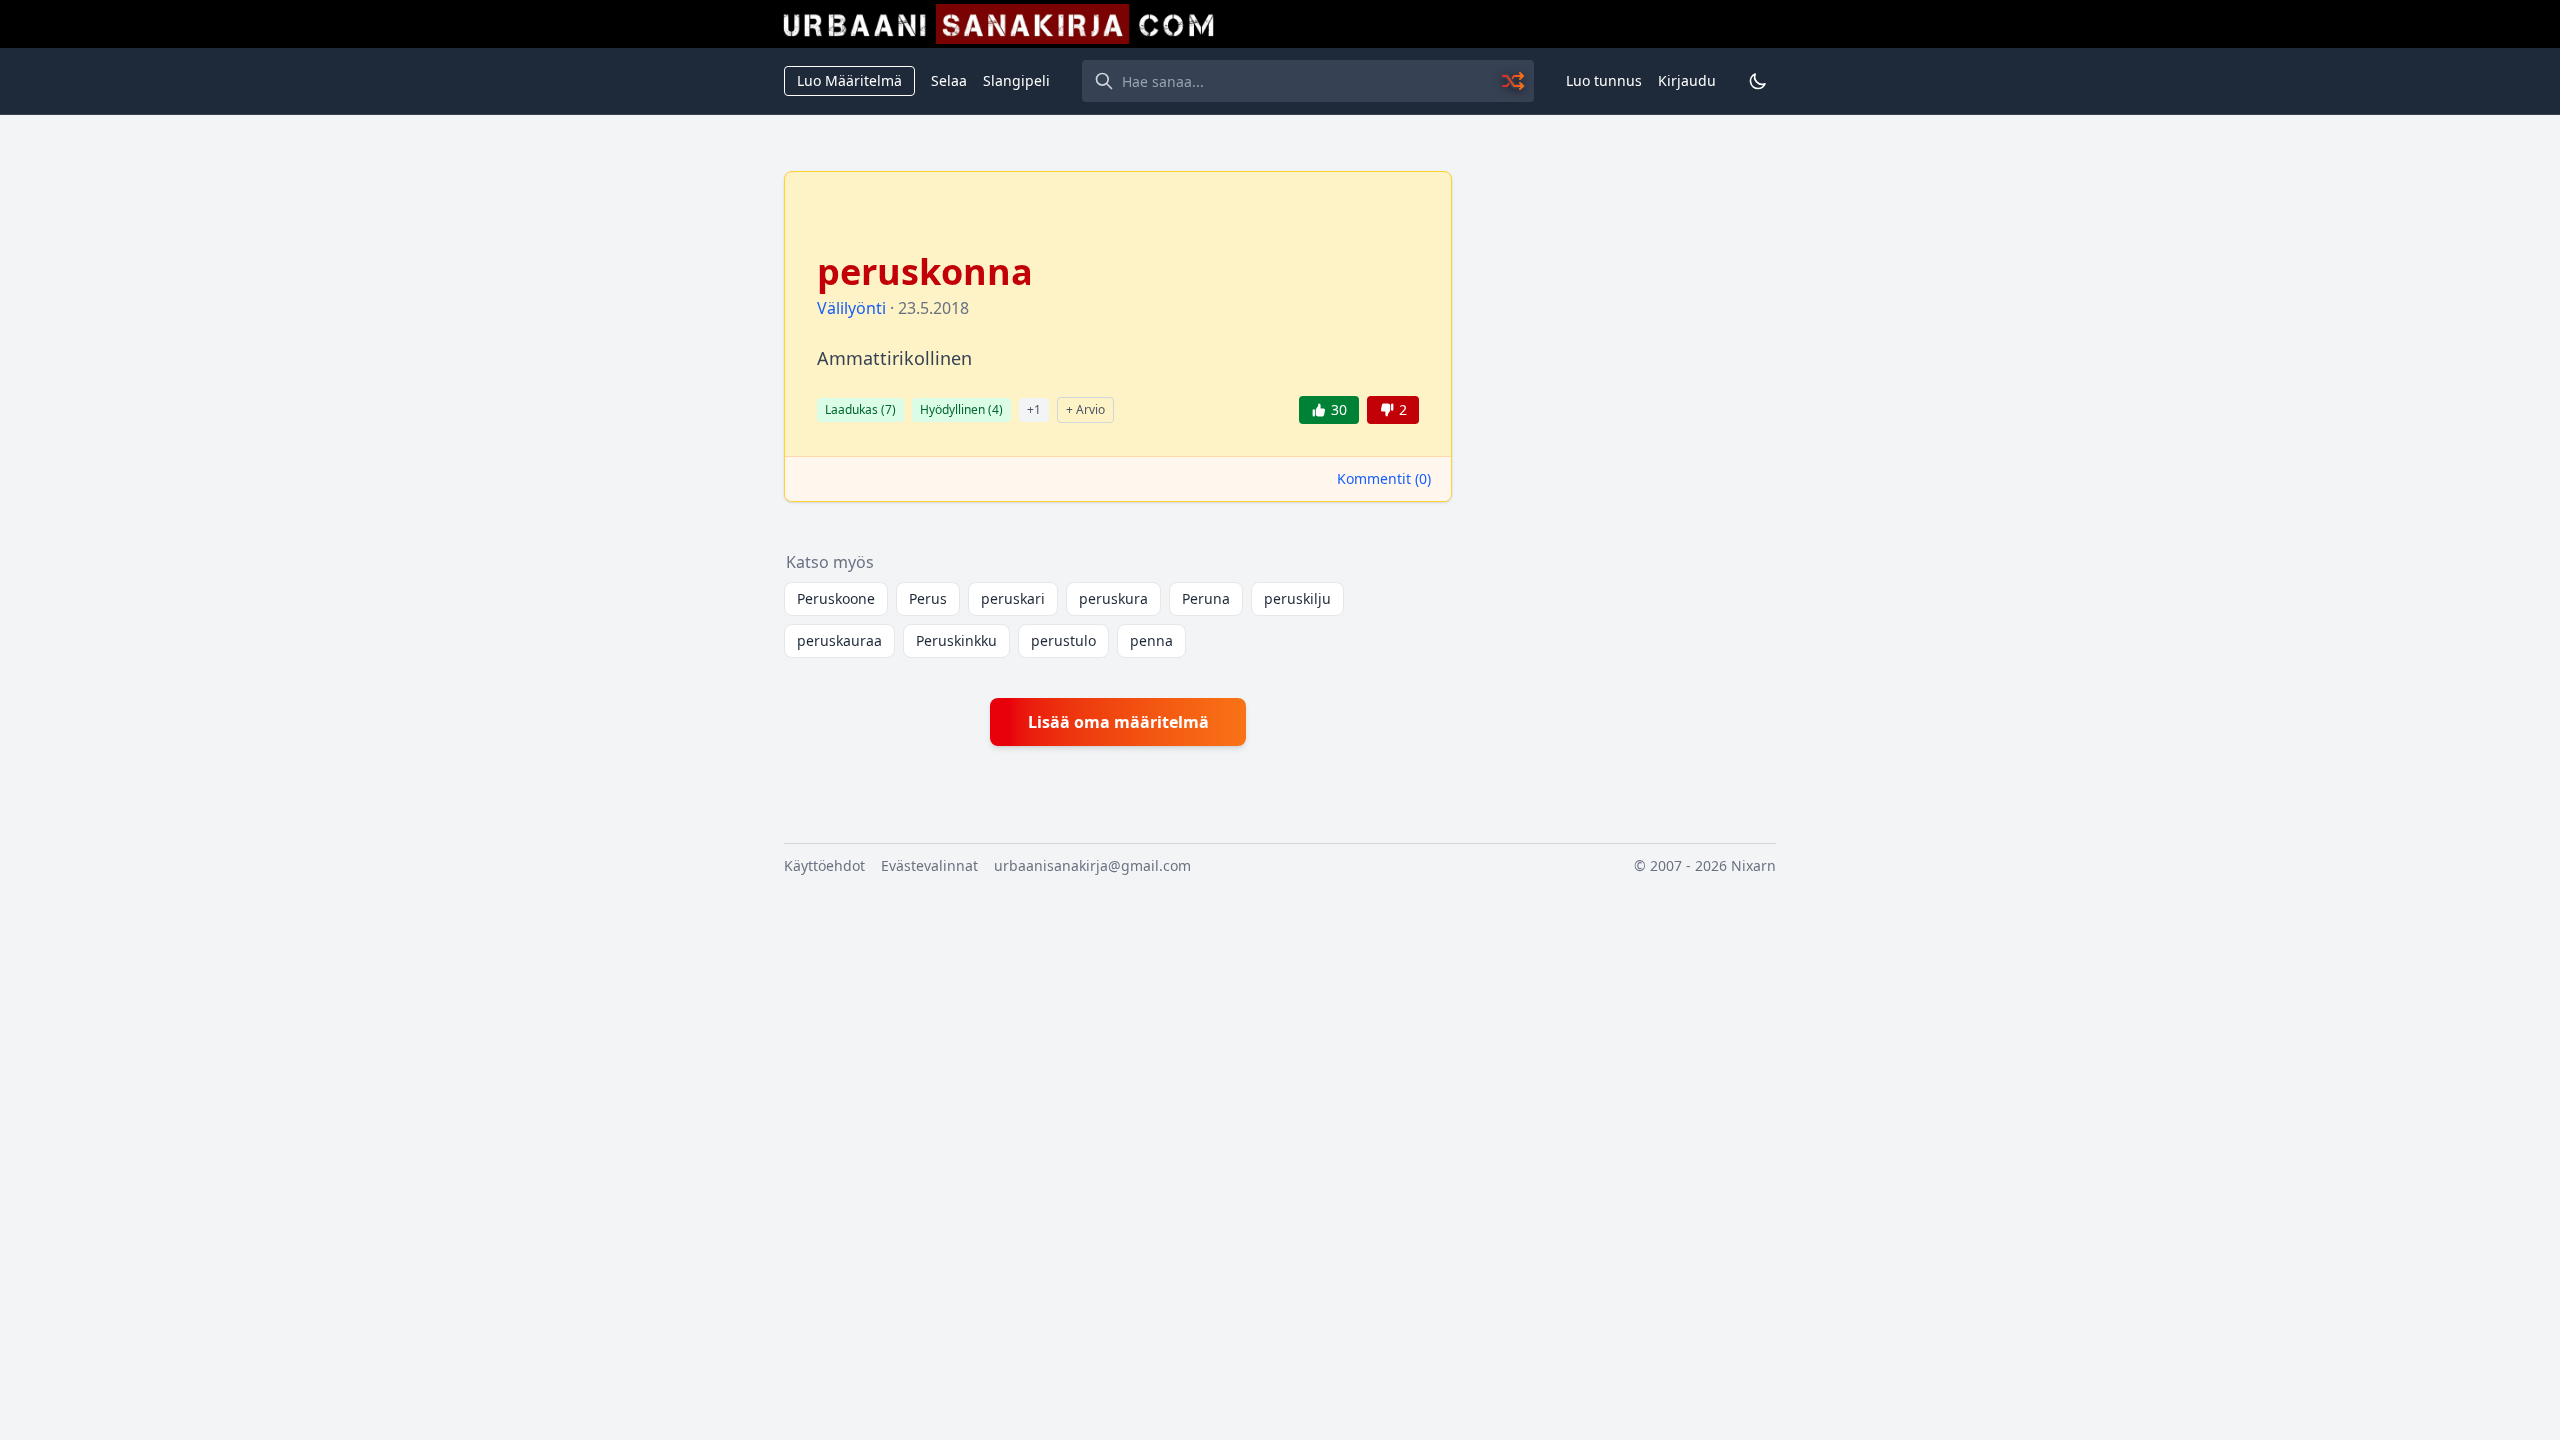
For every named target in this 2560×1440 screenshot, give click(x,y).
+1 (1034, 409)
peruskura (1113, 598)
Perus (928, 598)
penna (1151, 640)
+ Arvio (1085, 409)
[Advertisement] (1626, 471)
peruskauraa (839, 640)
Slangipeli (1016, 80)
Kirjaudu (1687, 80)
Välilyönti (851, 308)
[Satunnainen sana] (1514, 81)
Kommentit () (1384, 478)
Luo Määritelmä (849, 80)
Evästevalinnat (929, 865)
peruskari (1013, 598)
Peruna (1206, 598)
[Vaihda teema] (1758, 81)
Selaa (949, 80)
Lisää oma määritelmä (1118, 722)
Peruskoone (836, 598)
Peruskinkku (956, 640)
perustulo (1063, 640)
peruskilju (1297, 598)
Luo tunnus (1604, 80)
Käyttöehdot (824, 865)
